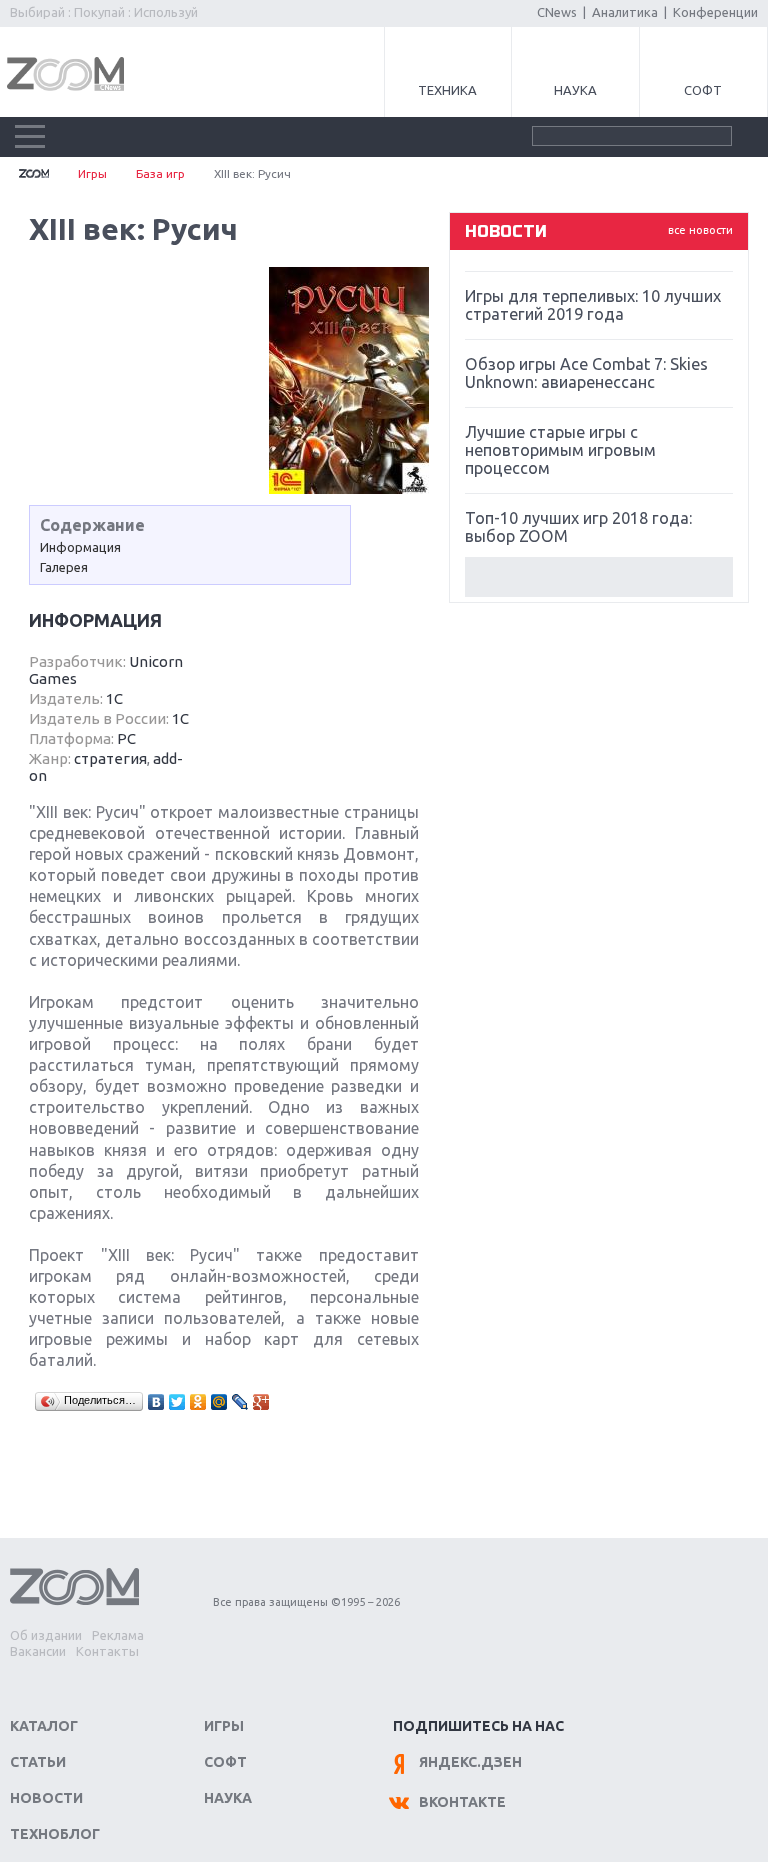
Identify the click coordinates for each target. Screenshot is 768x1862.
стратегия (110, 758)
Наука (575, 90)
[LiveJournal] (240, 1402)
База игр (160, 173)
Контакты (107, 1651)
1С (114, 698)
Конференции (715, 12)
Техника (447, 90)
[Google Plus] (261, 1402)
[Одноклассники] (198, 1402)
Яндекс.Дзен (470, 1762)
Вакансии (38, 1651)
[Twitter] (177, 1402)
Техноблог (55, 1834)
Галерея (64, 567)
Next (599, 577)
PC (126, 738)
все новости (700, 230)
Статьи (38, 1762)
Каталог (44, 1726)
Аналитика (625, 12)
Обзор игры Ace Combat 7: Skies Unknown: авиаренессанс (586, 373)
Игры (92, 173)
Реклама (118, 1635)
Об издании (46, 1635)
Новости (46, 1798)
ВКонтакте (462, 1802)
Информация (80, 547)
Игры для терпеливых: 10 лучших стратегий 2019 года (593, 305)
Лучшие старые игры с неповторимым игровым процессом (560, 450)
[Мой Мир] (219, 1402)
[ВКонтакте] (156, 1402)
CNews (557, 12)
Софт (703, 90)
